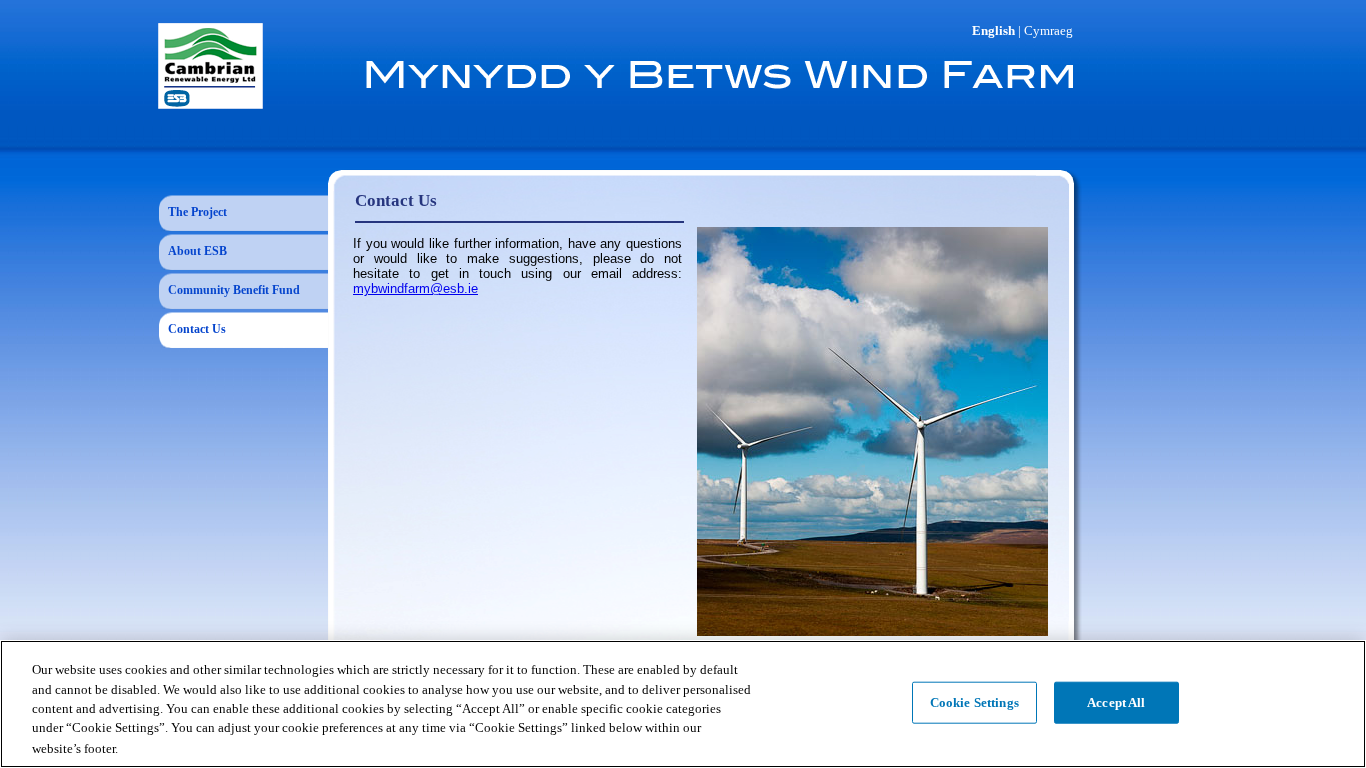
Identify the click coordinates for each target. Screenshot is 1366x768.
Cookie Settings (974, 702)
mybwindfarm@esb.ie (415, 288)
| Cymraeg (1045, 30)
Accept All (1116, 702)
